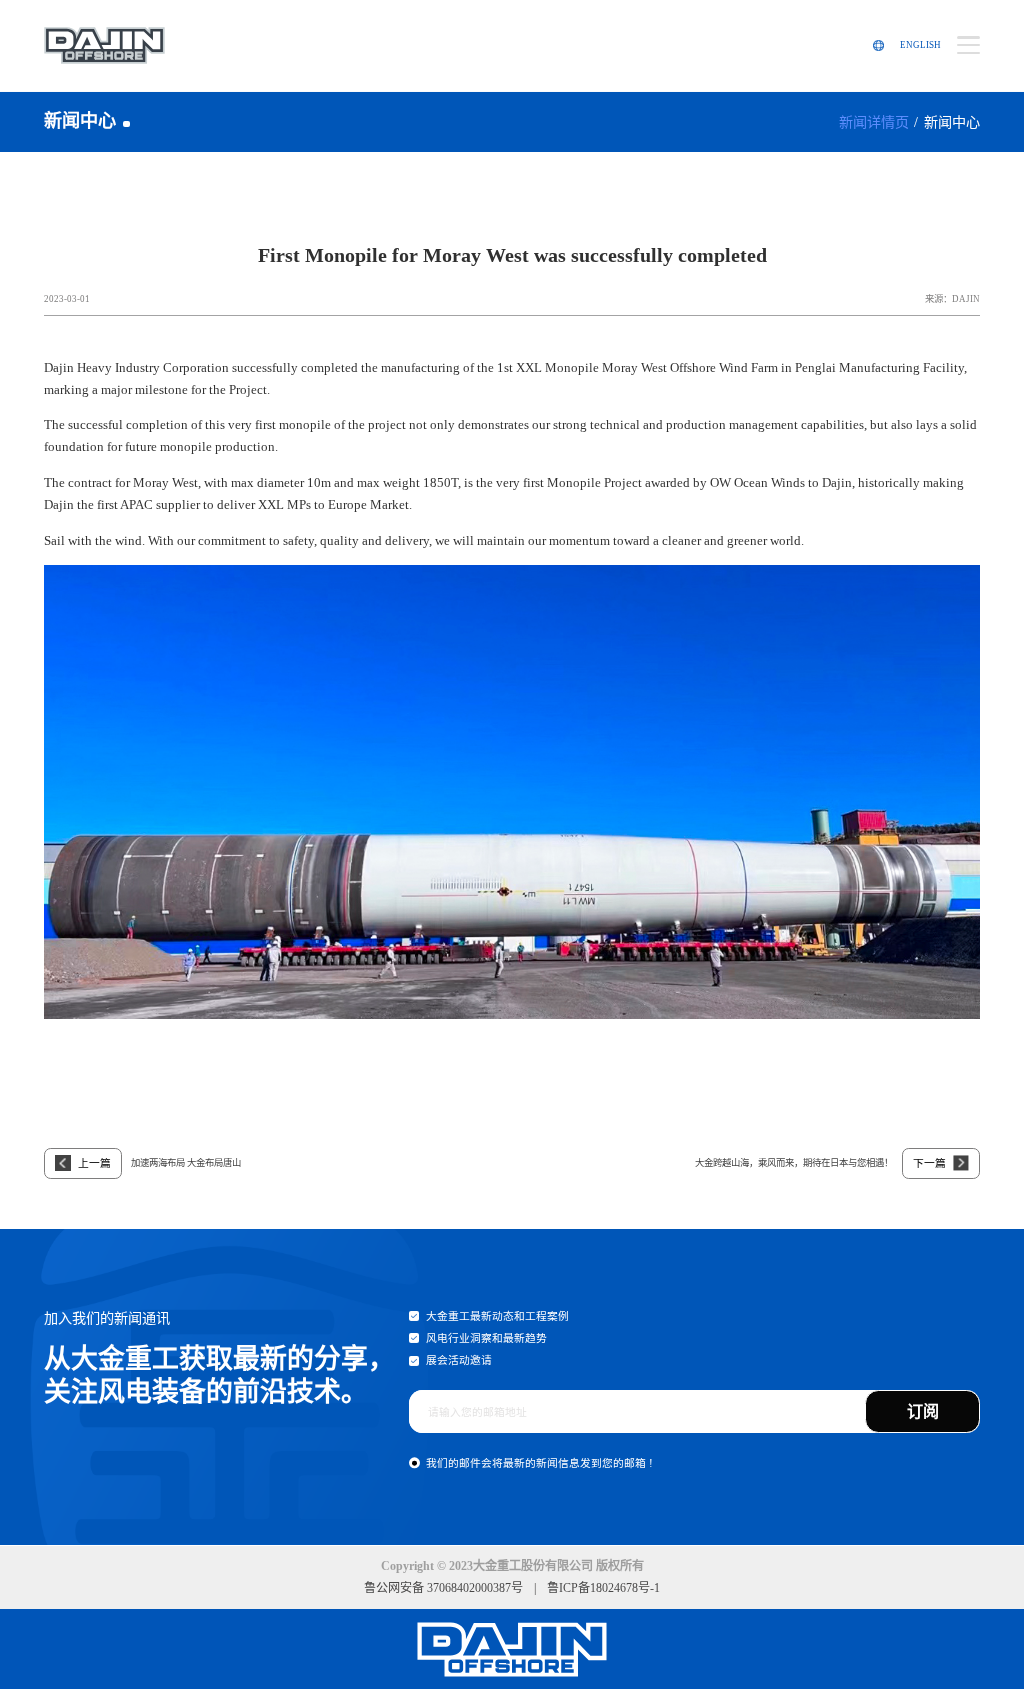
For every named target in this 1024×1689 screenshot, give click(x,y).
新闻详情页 (874, 122)
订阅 (923, 1411)
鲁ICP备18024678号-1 (603, 1588)
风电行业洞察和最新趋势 (486, 1338)
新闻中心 (952, 122)
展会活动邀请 (459, 1360)
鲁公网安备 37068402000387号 (443, 1588)
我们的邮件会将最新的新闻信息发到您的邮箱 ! (539, 1463)
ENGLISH (920, 45)
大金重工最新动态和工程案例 (497, 1316)
